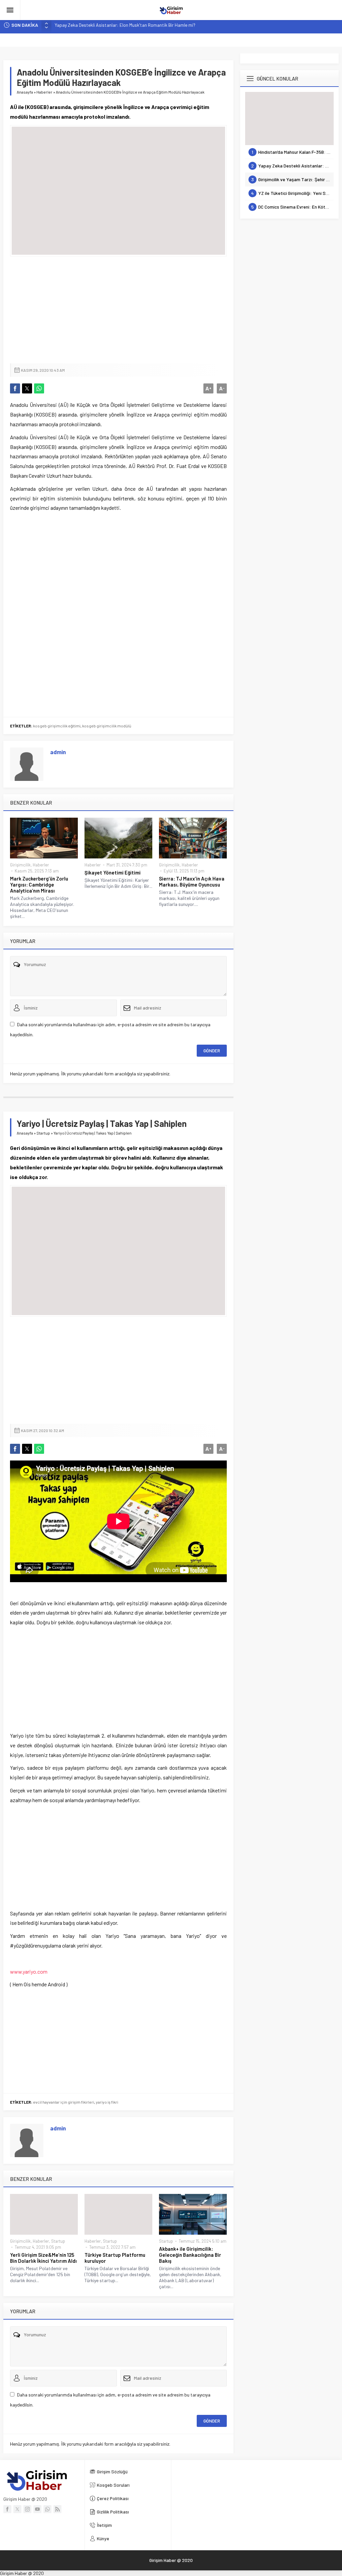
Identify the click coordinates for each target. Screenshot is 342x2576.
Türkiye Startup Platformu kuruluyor (115, 2258)
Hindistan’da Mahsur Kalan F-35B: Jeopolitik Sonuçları (293, 152)
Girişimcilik (20, 865)
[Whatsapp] (47, 2509)
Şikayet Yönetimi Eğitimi (113, 872)
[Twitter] (17, 2509)
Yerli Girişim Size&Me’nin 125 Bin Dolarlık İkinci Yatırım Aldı (43, 2258)
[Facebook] (7, 2509)
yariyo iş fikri (107, 2102)
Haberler (44, 92)
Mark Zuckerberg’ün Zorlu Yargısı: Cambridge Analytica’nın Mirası (39, 885)
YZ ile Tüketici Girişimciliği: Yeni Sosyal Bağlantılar (292, 193)
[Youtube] (37, 2509)
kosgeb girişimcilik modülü (107, 726)
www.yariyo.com (29, 1971)
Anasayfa (25, 92)
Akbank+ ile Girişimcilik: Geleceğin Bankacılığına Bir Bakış (190, 2255)
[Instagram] (27, 2509)
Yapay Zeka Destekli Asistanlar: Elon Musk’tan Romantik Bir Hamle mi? (125, 25)
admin (58, 752)
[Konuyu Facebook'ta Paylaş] (15, 388)
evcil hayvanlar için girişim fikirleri (64, 2102)
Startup (43, 1133)
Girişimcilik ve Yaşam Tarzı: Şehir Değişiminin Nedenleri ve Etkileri (292, 179)
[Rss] (57, 2509)
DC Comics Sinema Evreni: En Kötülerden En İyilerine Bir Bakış (292, 207)
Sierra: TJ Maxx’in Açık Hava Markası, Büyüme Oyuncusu (192, 882)
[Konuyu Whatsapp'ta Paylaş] (39, 388)
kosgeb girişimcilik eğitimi (57, 726)
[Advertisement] (118, 310)
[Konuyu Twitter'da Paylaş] (27, 388)
